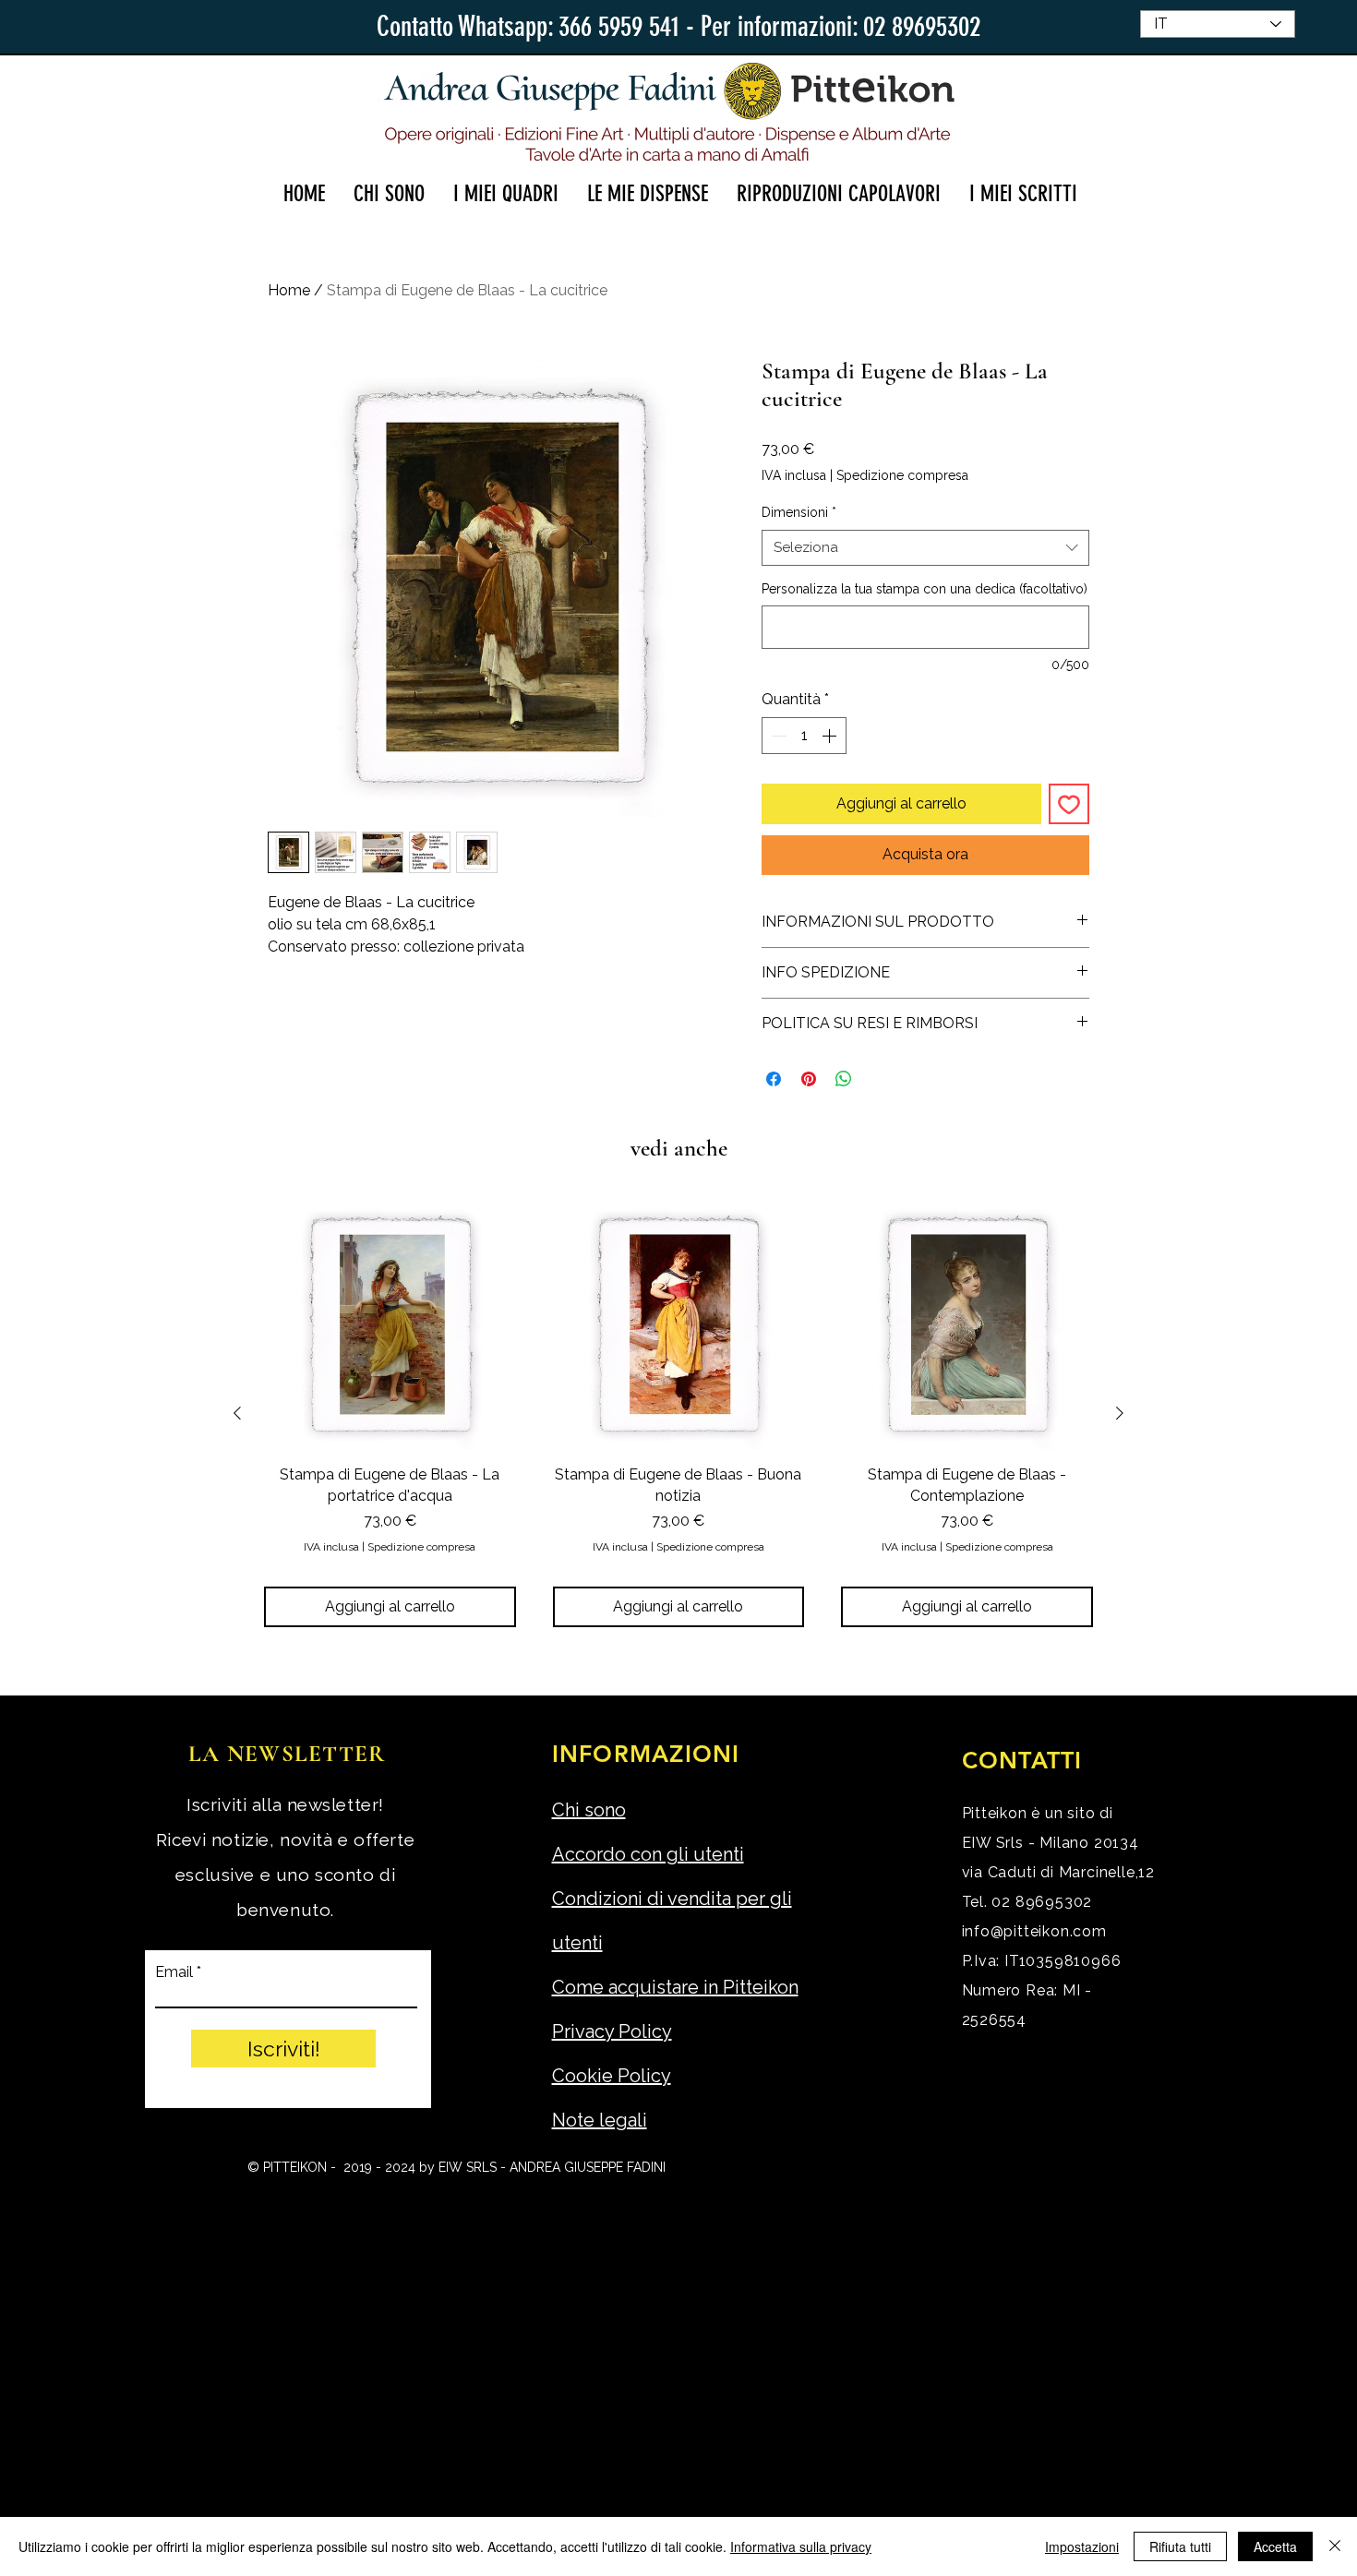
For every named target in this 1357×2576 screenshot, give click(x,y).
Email (174, 1972)
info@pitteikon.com (1034, 1931)
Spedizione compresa (902, 475)
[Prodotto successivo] (1120, 1413)
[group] (678, 1414)
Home (289, 290)
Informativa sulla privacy (801, 2546)
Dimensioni (799, 512)
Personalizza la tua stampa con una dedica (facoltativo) (925, 589)
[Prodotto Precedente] (237, 1413)
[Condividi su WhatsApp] (844, 1079)
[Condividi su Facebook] (774, 1079)
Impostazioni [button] (1082, 2546)
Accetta (1275, 2546)
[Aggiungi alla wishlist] (1069, 804)
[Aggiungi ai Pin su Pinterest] (809, 1079)
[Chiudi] (1335, 2546)
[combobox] (925, 548)
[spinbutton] (804, 736)
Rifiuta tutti (1180, 2546)
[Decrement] (777, 736)
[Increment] (831, 736)
